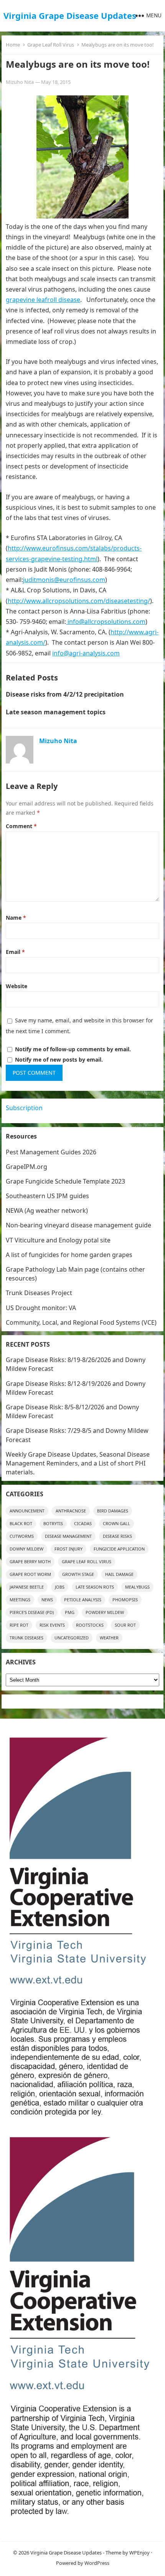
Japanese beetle (27, 1587)
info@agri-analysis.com (86, 653)
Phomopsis (125, 1600)
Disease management (68, 1536)
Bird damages (113, 1511)
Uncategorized (72, 1638)
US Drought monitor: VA (41, 1308)
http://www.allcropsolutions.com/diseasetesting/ (79, 601)
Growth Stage (78, 1574)
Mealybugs (137, 1587)
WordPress (97, 2563)
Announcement (27, 1511)
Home (13, 45)
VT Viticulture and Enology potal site (58, 1240)
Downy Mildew (26, 1549)
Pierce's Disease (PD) (32, 1612)
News (47, 1600)
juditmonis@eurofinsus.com (64, 580)
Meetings (20, 1600)
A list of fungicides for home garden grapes (69, 1255)
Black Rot (21, 1523)
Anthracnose (71, 1511)
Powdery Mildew (105, 1612)
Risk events (52, 1625)
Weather (109, 1638)
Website (16, 986)
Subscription (24, 1108)
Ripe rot (19, 1625)
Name (16, 918)
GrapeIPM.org (26, 1167)
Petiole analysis (83, 1600)
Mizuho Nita (20, 82)
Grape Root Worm (30, 1574)
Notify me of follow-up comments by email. (73, 1049)
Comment (21, 826)
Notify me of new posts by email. (59, 1060)
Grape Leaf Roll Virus (51, 45)
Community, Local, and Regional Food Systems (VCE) (81, 1322)
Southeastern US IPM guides (47, 1196)
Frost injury (68, 1549)
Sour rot (125, 1625)
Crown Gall (116, 1523)
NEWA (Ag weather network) (47, 1210)
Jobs (60, 1587)
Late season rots (95, 1587)
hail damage (119, 1574)
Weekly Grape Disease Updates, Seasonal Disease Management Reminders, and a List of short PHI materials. (78, 1463)
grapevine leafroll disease (43, 300)
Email (15, 952)
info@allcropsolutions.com (106, 622)
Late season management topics (56, 712)
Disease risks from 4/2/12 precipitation (65, 694)
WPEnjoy (139, 2553)
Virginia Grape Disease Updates (70, 15)
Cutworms (22, 1536)
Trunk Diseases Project (39, 1293)
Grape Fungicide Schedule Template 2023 (65, 1181)
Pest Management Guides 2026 (51, 1152)
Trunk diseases (26, 1638)
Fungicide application (119, 1549)
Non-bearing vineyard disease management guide (78, 1225)
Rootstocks (90, 1625)
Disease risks (117, 1536)
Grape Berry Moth (30, 1561)
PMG (70, 1612)
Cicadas (83, 1523)
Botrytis (53, 1523)
